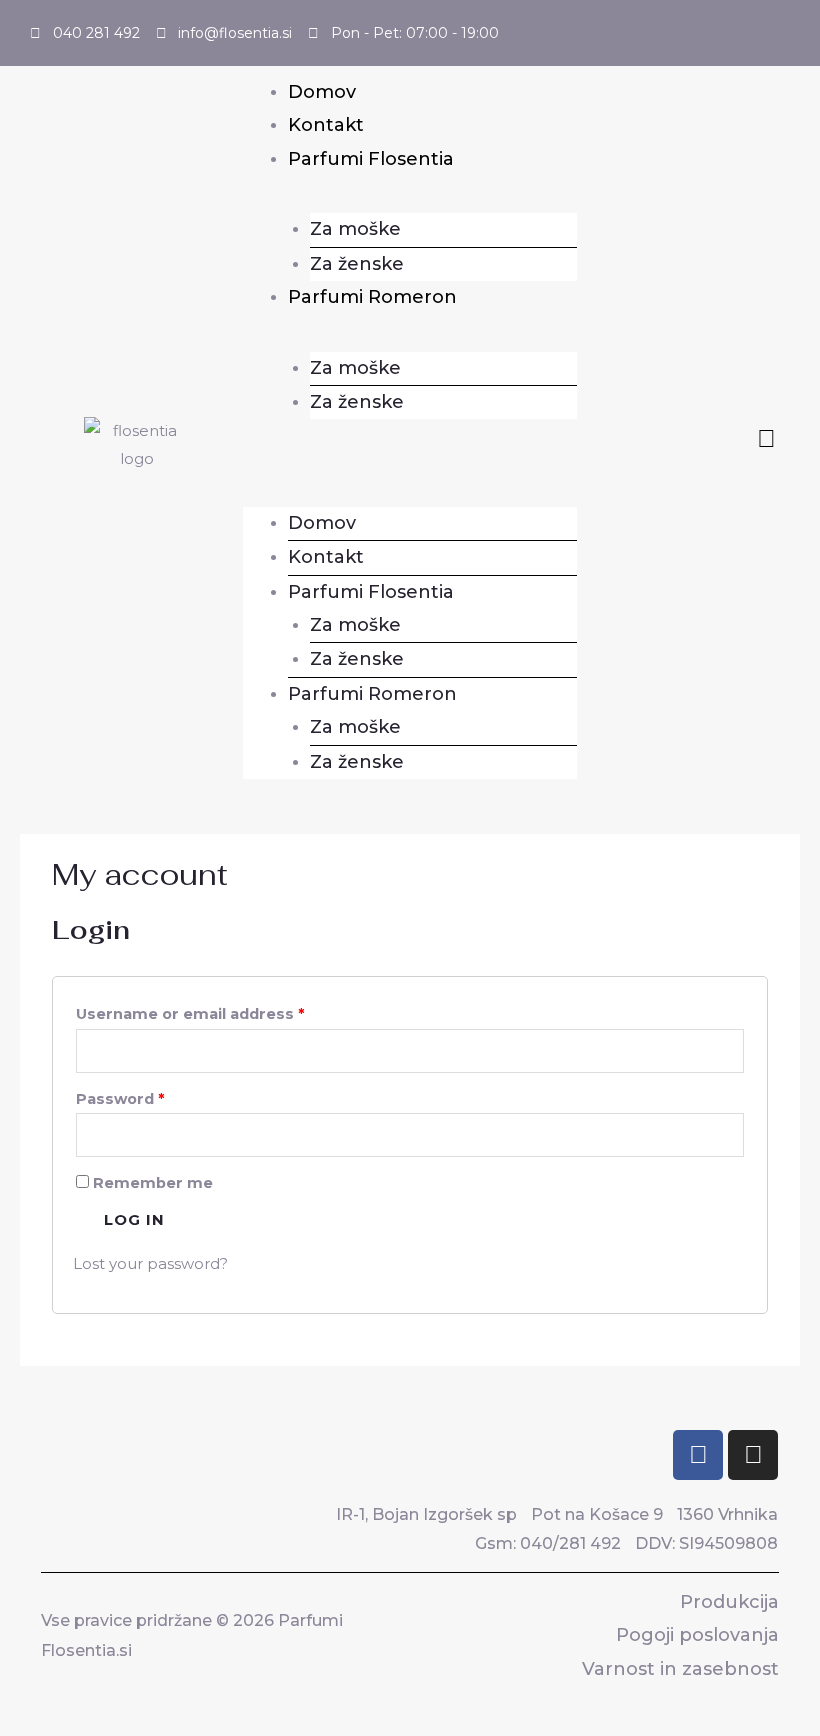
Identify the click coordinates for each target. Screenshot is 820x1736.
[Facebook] (698, 1455)
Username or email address (190, 1014)
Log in (134, 1219)
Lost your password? (150, 1263)
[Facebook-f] (766, 438)
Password (120, 1099)
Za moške (355, 229)
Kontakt (326, 125)
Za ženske (357, 264)
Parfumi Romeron (372, 297)
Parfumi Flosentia (371, 159)
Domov (322, 92)
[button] (410, 456)
